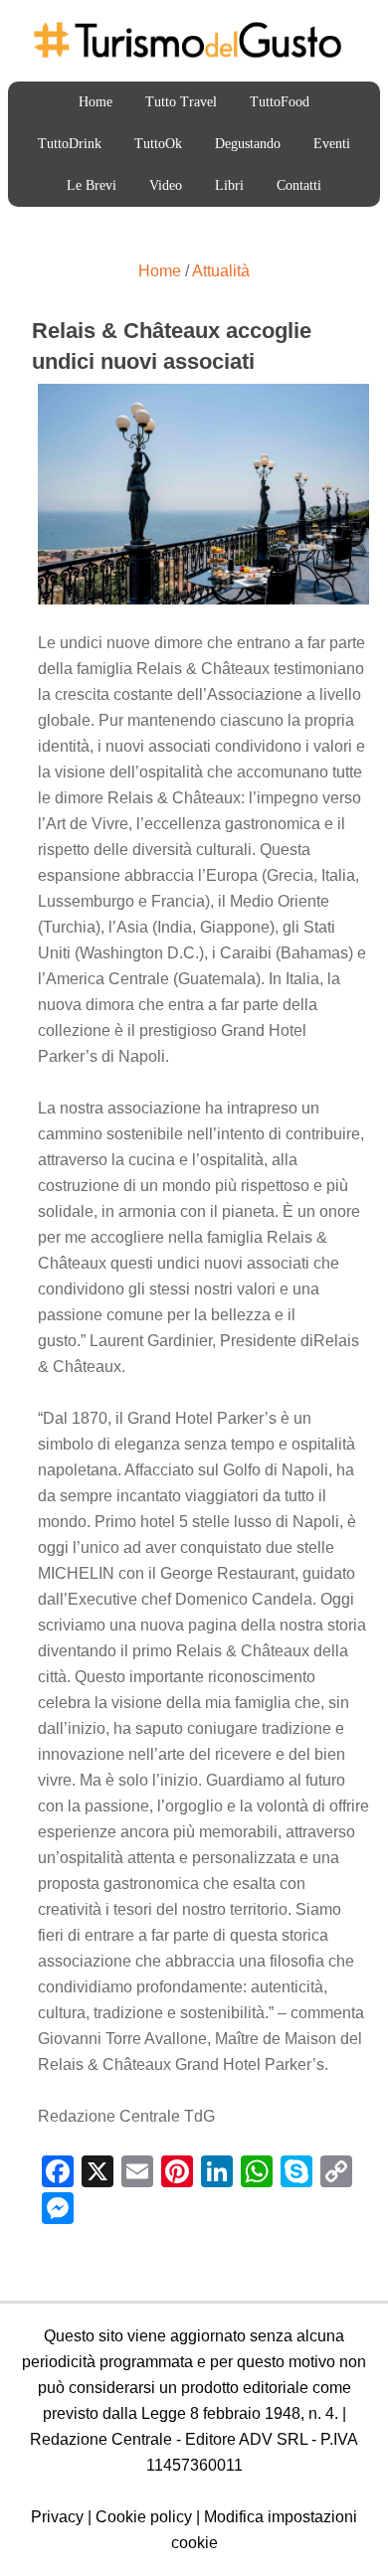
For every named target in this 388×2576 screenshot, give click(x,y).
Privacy (57, 2517)
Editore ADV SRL (246, 2439)
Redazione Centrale (101, 2439)
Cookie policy (144, 2517)
